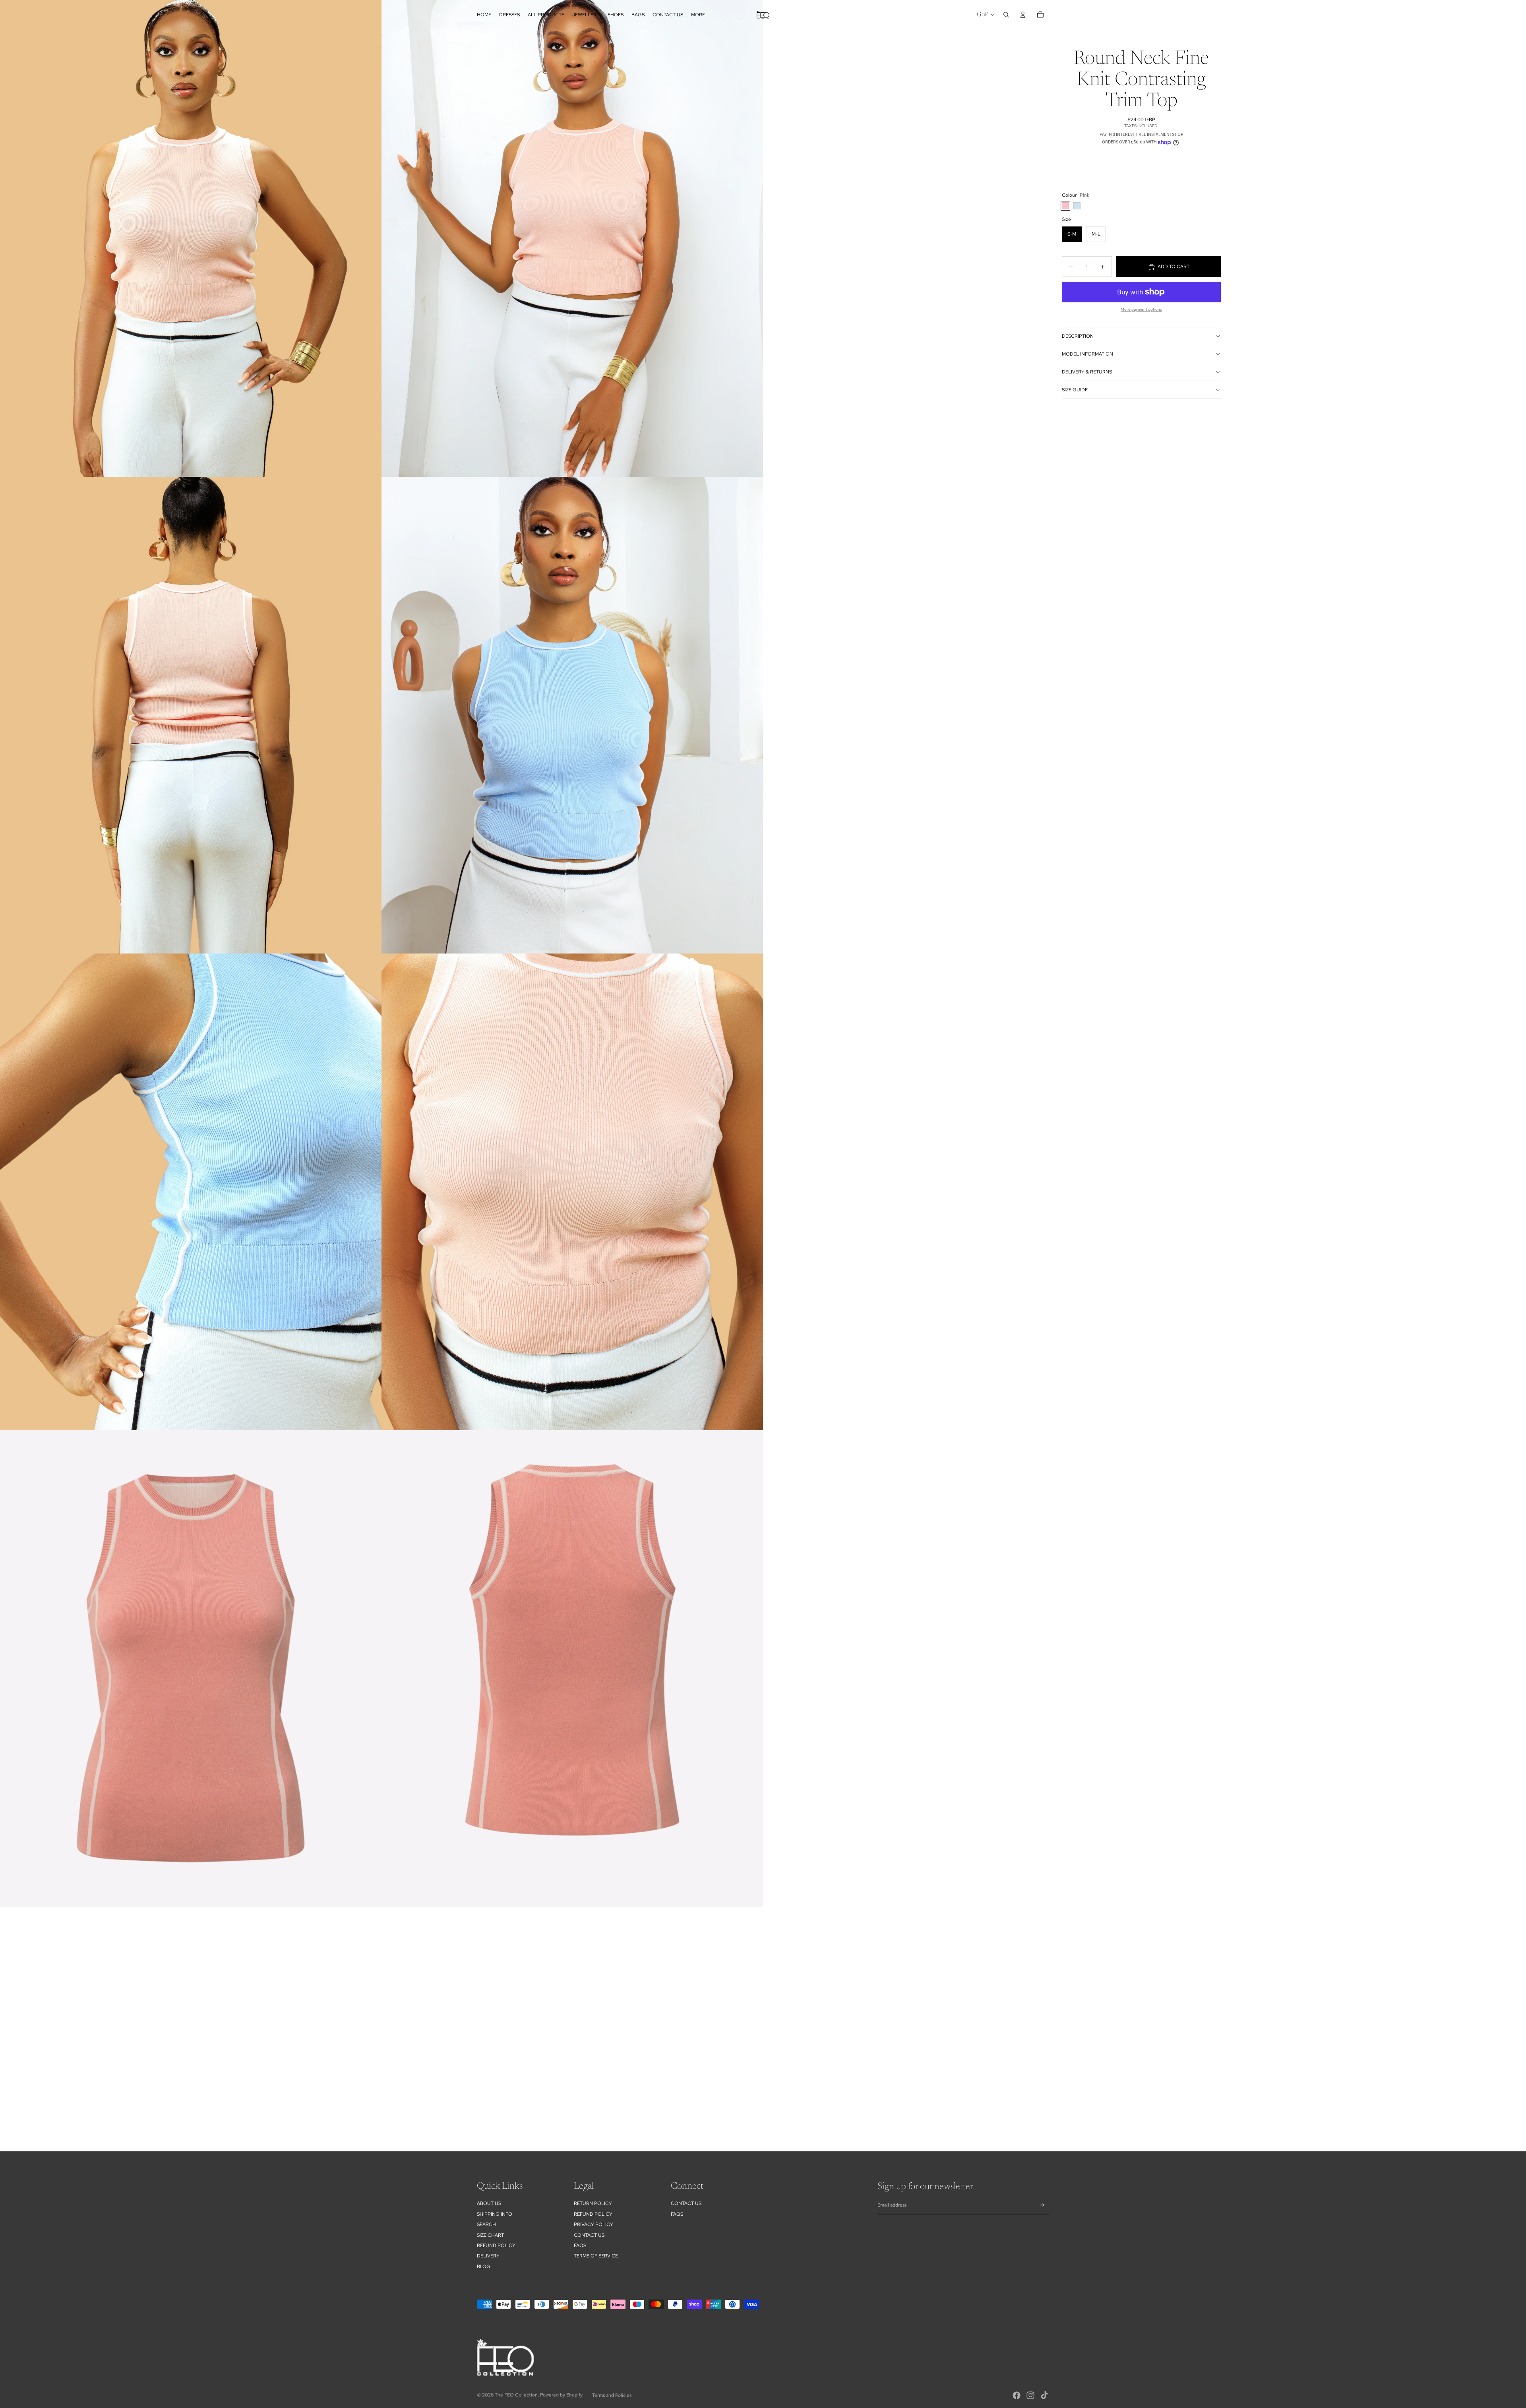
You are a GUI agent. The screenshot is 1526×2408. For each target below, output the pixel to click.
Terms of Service (596, 2256)
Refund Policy (593, 2214)
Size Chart (490, 2235)
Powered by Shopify (561, 2395)
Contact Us (589, 2235)
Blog (484, 2267)
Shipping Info (495, 2214)
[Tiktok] (1044, 2395)
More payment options (1141, 309)
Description (1078, 336)
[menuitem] (698, 15)
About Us (489, 2203)
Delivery (488, 2256)
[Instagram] (1030, 2395)
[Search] (1006, 15)
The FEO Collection (516, 2395)
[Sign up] (1042, 2205)
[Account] (1023, 15)
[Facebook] (1017, 2395)
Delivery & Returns (1087, 372)
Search (486, 2224)
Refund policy (496, 2246)
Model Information (1087, 354)
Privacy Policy (594, 2224)
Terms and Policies (612, 2395)
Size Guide (1075, 390)
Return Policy (593, 2203)
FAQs (580, 2246)
